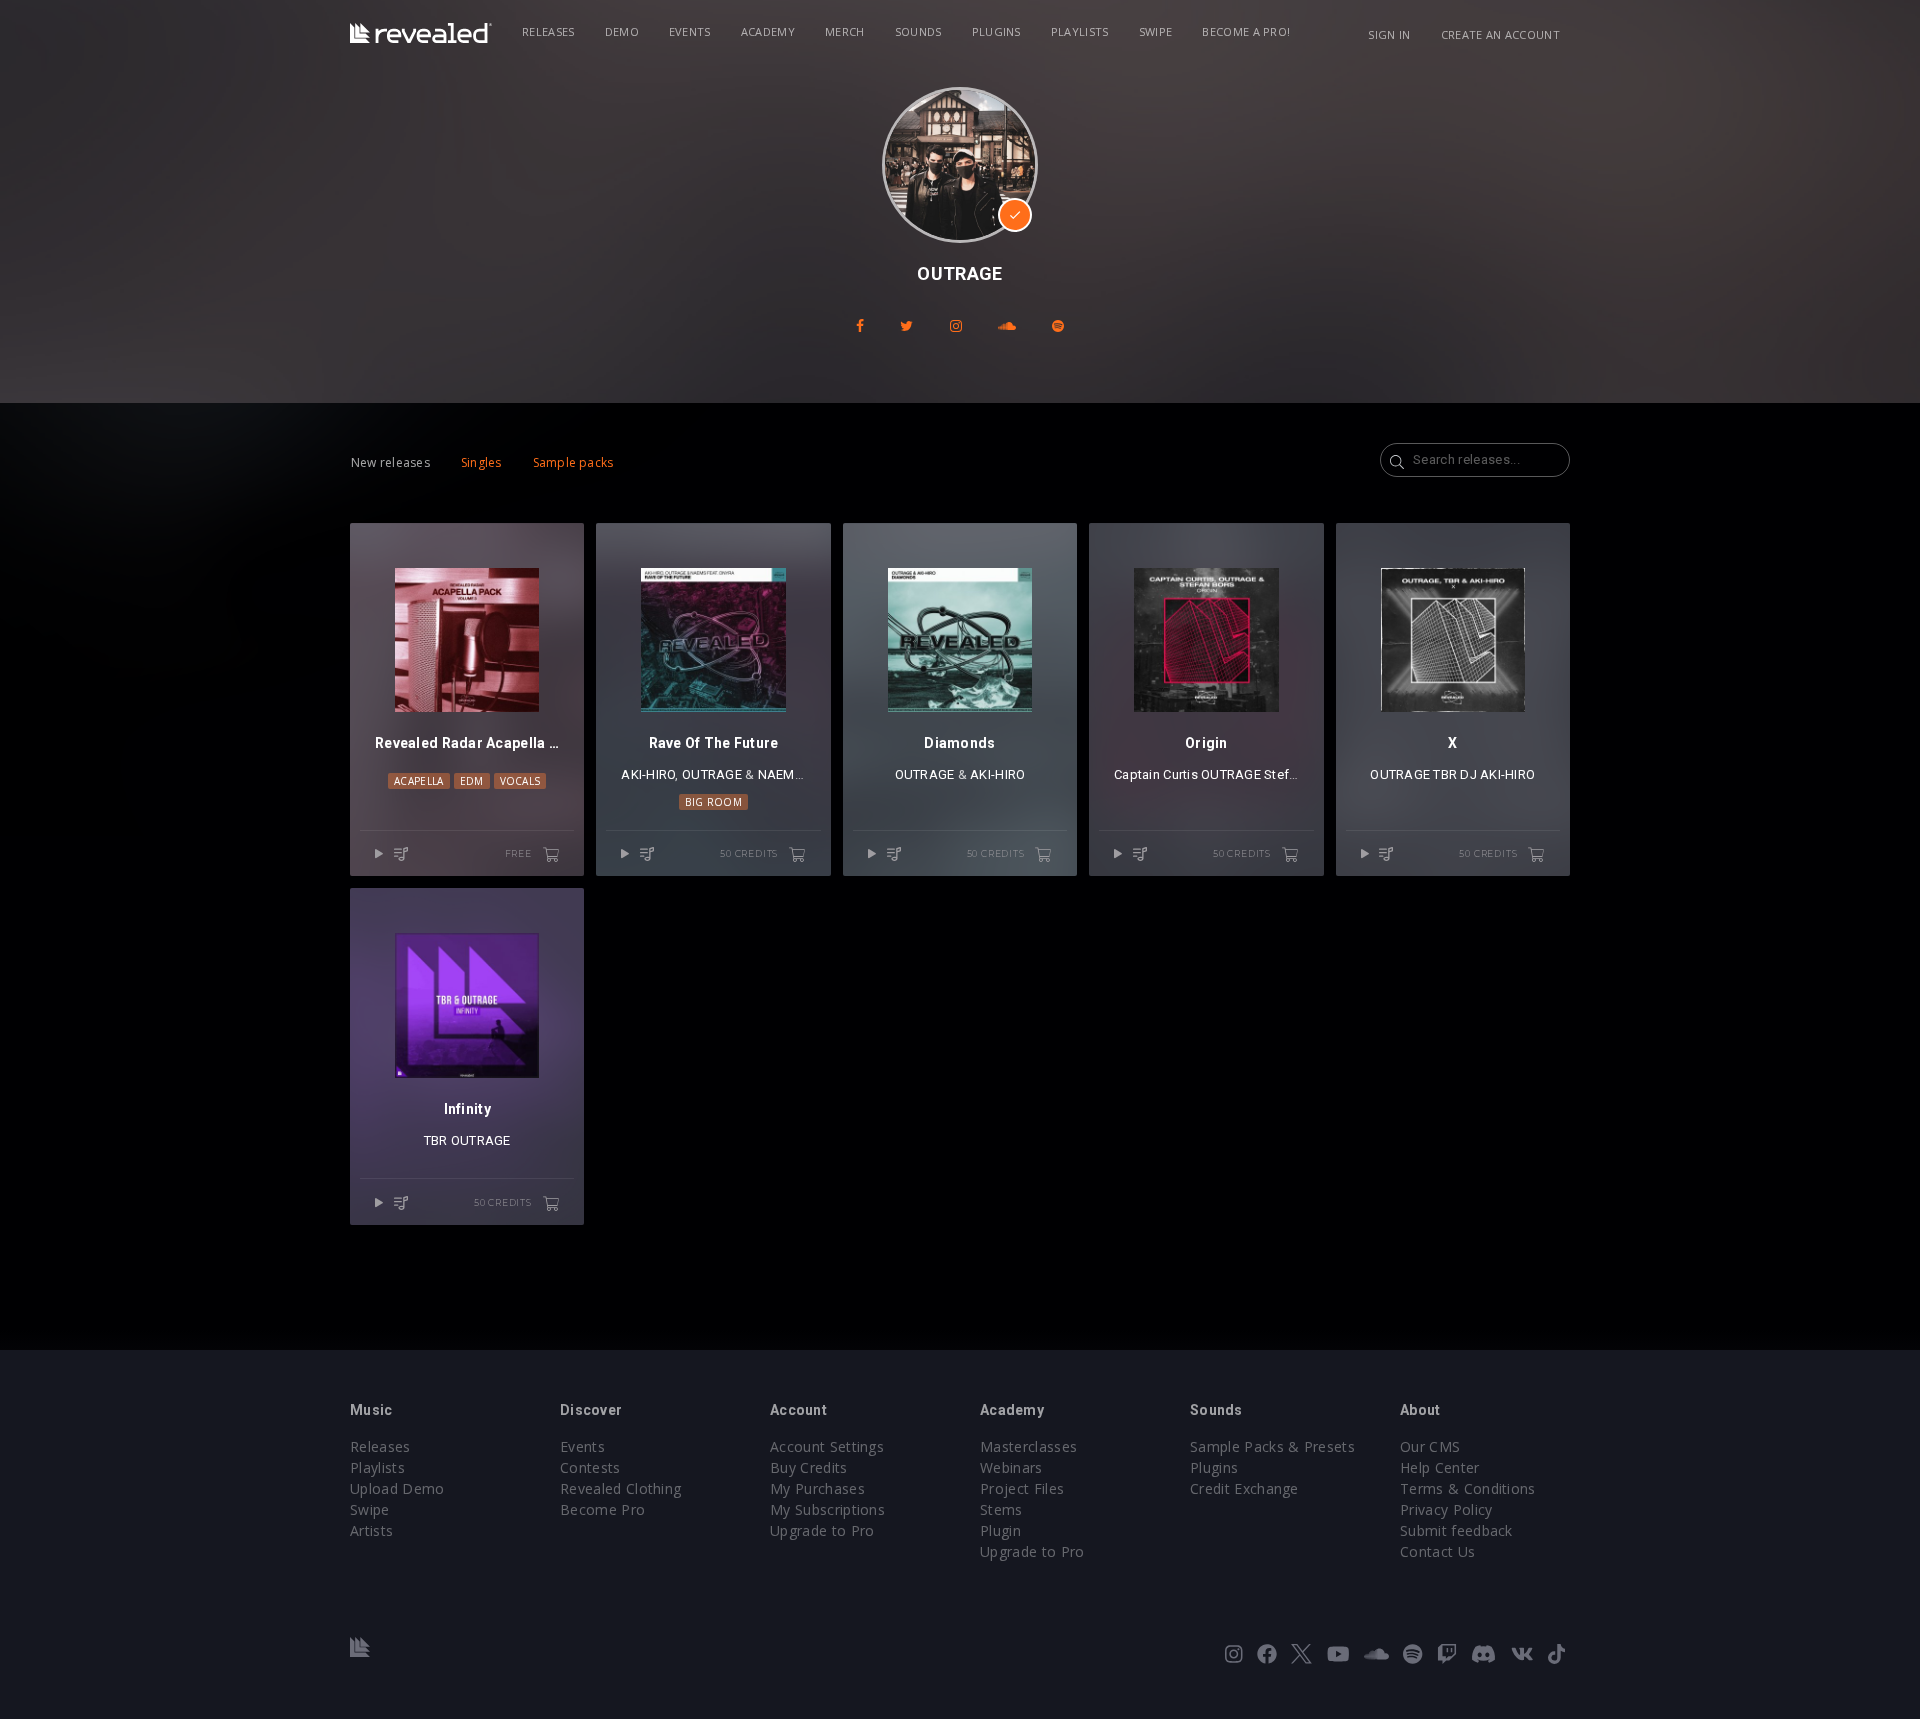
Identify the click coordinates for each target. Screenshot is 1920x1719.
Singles (481, 462)
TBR (1445, 774)
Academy (768, 31)
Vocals (520, 781)
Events (690, 31)
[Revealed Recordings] (421, 33)
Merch (845, 31)
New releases (390, 462)
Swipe (1156, 31)
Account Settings (827, 1446)
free (520, 853)
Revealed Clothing (620, 1488)
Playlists (1080, 31)
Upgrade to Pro (822, 1530)
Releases (548, 31)
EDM (472, 781)
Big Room (713, 802)
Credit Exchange (1244, 1488)
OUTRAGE (712, 774)
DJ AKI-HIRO (1497, 774)
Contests (590, 1467)
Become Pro (602, 1509)
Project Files (1022, 1488)
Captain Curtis (1156, 774)
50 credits (750, 853)
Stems (1001, 1509)
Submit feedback (1456, 1530)
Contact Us (1437, 1551)
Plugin (1000, 1530)
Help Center (1440, 1467)
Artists (371, 1530)
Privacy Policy (1446, 1509)
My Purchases (817, 1488)
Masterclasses (1028, 1446)
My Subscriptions (827, 1509)
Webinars (1011, 1467)
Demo (622, 31)
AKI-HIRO (648, 774)
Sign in (1389, 34)
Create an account (1500, 34)
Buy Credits (809, 1467)
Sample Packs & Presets (1272, 1446)
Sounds (918, 31)
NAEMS (780, 774)
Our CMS (1430, 1446)
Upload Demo (397, 1488)
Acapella (419, 781)
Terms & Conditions (1468, 1488)
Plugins (996, 31)
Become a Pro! (1246, 31)
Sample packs (573, 462)
